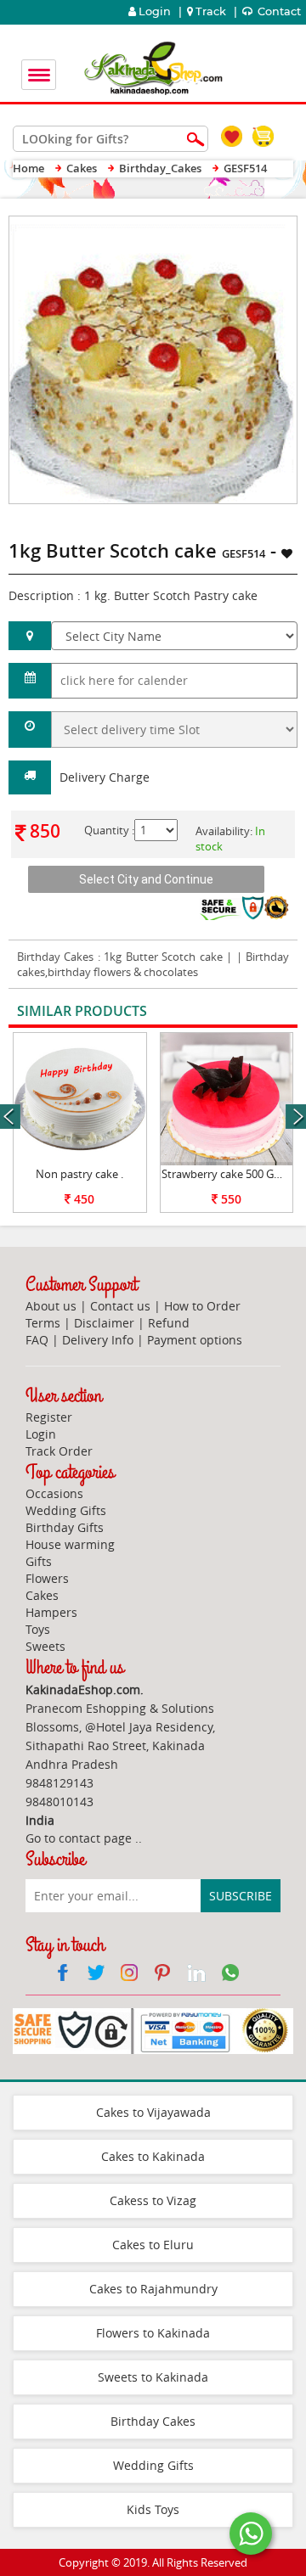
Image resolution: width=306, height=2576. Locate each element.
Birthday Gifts (65, 1527)
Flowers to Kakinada (153, 2333)
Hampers (51, 1612)
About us (51, 1306)
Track (211, 11)
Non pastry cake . (79, 1174)
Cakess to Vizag (153, 2200)
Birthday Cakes (55, 957)
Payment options (195, 1340)
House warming (70, 1544)
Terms (43, 1323)
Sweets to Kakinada (153, 2377)
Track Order (59, 1451)
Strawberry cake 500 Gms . (228, 1174)
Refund (169, 1323)
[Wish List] (245, 224)
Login (153, 11)
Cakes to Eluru (153, 2245)
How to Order (202, 1306)
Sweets (45, 1646)
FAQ (37, 1340)
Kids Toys (153, 2509)
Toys (38, 1629)
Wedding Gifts (66, 1510)
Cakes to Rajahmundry (153, 2289)
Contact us (120, 1306)
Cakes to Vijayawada (153, 2112)
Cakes (42, 1595)
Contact (278, 11)
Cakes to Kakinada (153, 2156)
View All (249, 1012)
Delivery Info (98, 1340)
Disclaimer (104, 1323)
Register (49, 1417)
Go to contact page (79, 1838)
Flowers (47, 1578)
